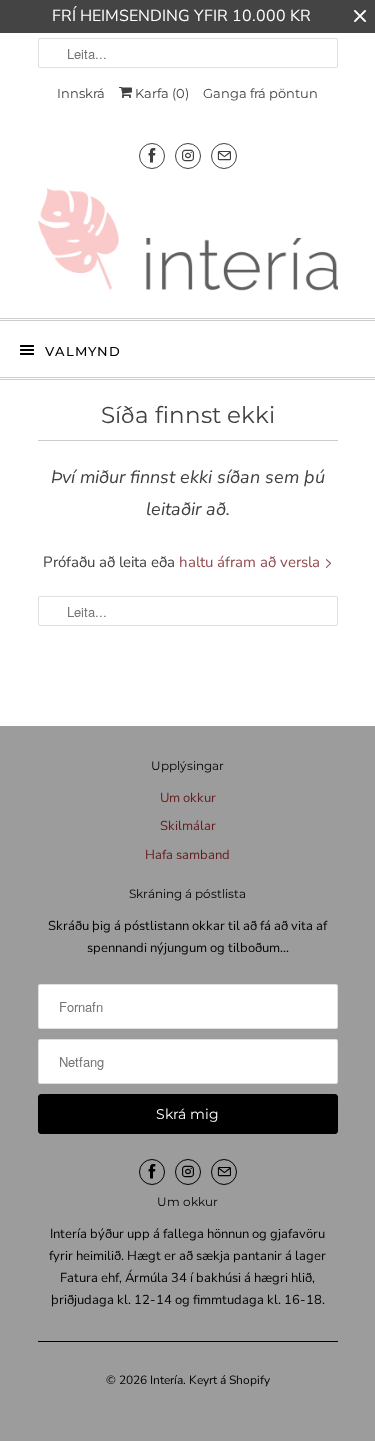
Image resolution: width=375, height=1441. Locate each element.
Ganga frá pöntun (260, 93)
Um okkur (188, 798)
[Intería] (188, 245)
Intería (166, 1380)
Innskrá (81, 93)
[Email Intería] (224, 155)
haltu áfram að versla (251, 562)
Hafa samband (187, 855)
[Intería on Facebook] (152, 155)
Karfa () (160, 93)
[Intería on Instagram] (188, 155)
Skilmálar (188, 826)
